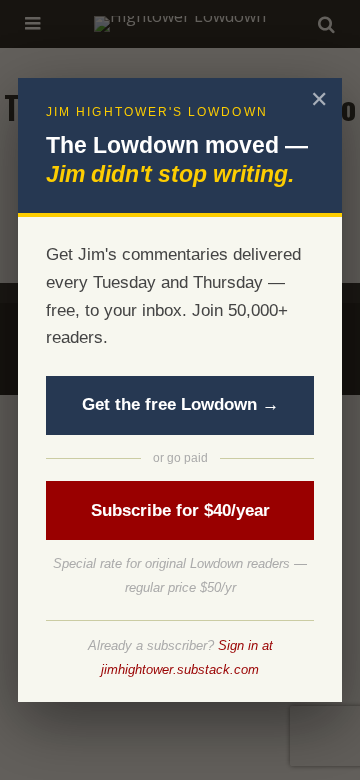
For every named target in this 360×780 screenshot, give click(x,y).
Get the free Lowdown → (180, 404)
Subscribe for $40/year (180, 510)
